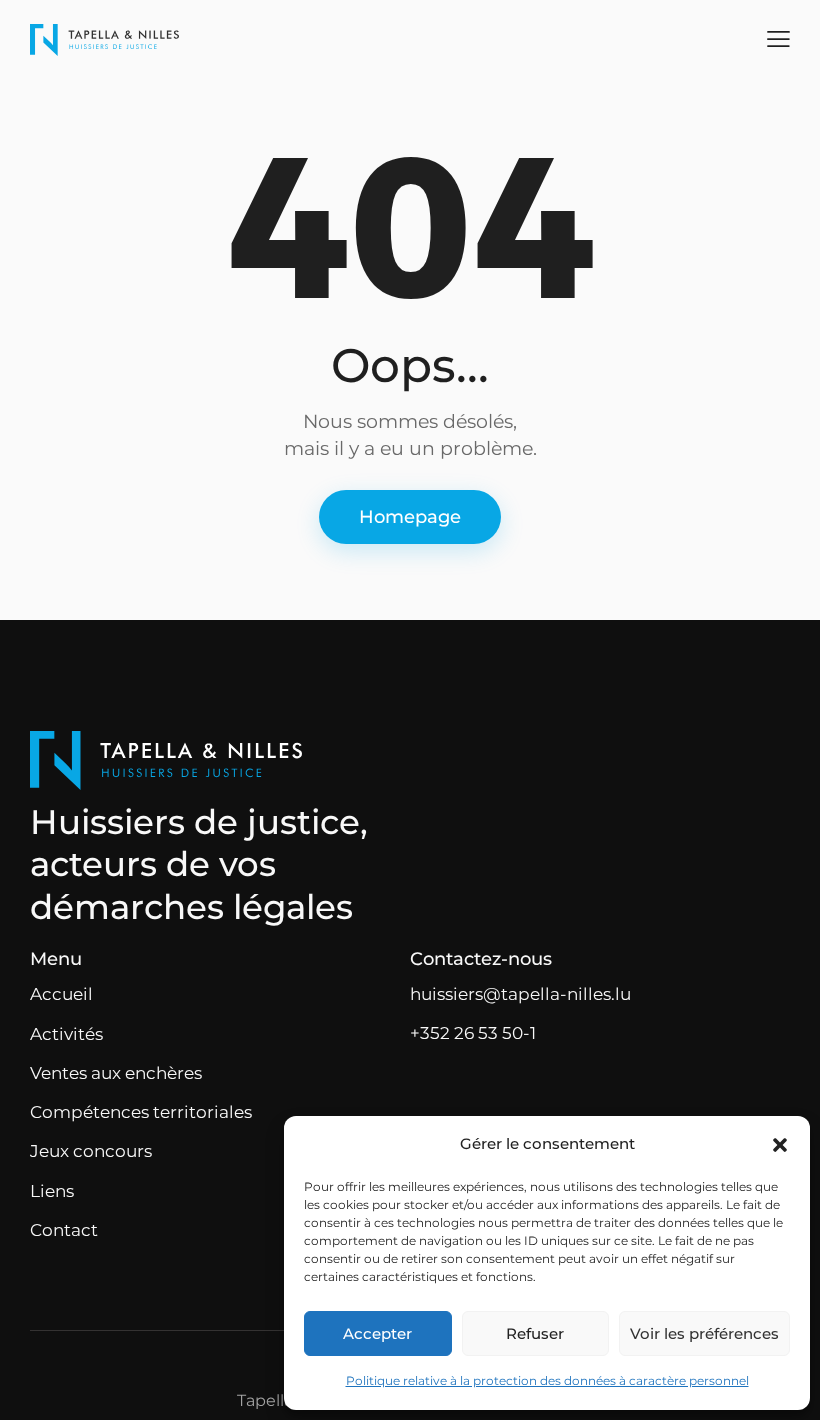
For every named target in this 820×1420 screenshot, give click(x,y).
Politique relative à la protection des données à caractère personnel (547, 1380)
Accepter (377, 1333)
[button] (780, 1145)
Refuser (535, 1333)
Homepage (410, 517)
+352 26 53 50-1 (473, 1033)
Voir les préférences (704, 1333)
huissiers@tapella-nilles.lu (520, 994)
